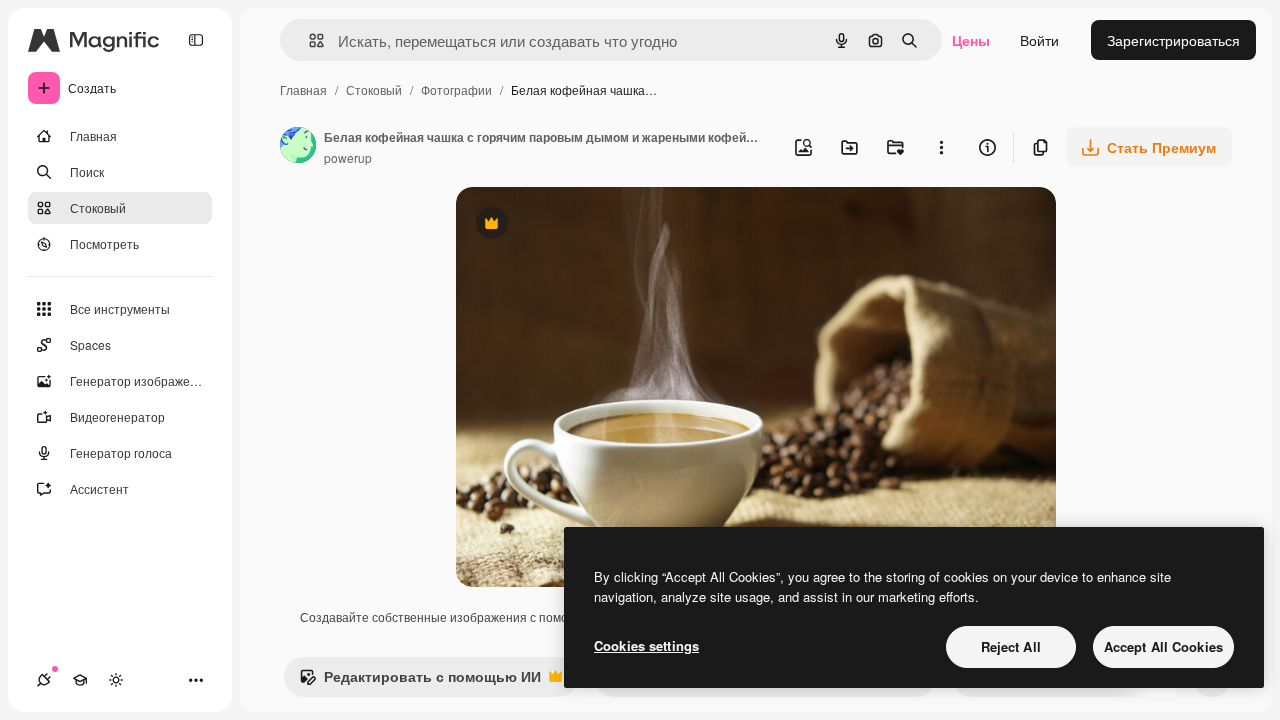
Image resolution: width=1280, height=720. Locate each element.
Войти (1039, 40)
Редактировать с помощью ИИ (420, 681)
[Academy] (80, 680)
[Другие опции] (941, 147)
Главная (303, 89)
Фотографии (456, 89)
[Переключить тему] (116, 680)
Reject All (1011, 646)
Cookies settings (646, 645)
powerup (348, 157)
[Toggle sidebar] (196, 40)
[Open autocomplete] (308, 40)
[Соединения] (44, 680)
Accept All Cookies (1163, 646)
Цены (971, 40)
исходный (590, 225)
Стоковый (374, 89)
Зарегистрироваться (1173, 40)
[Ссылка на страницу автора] (298, 147)
